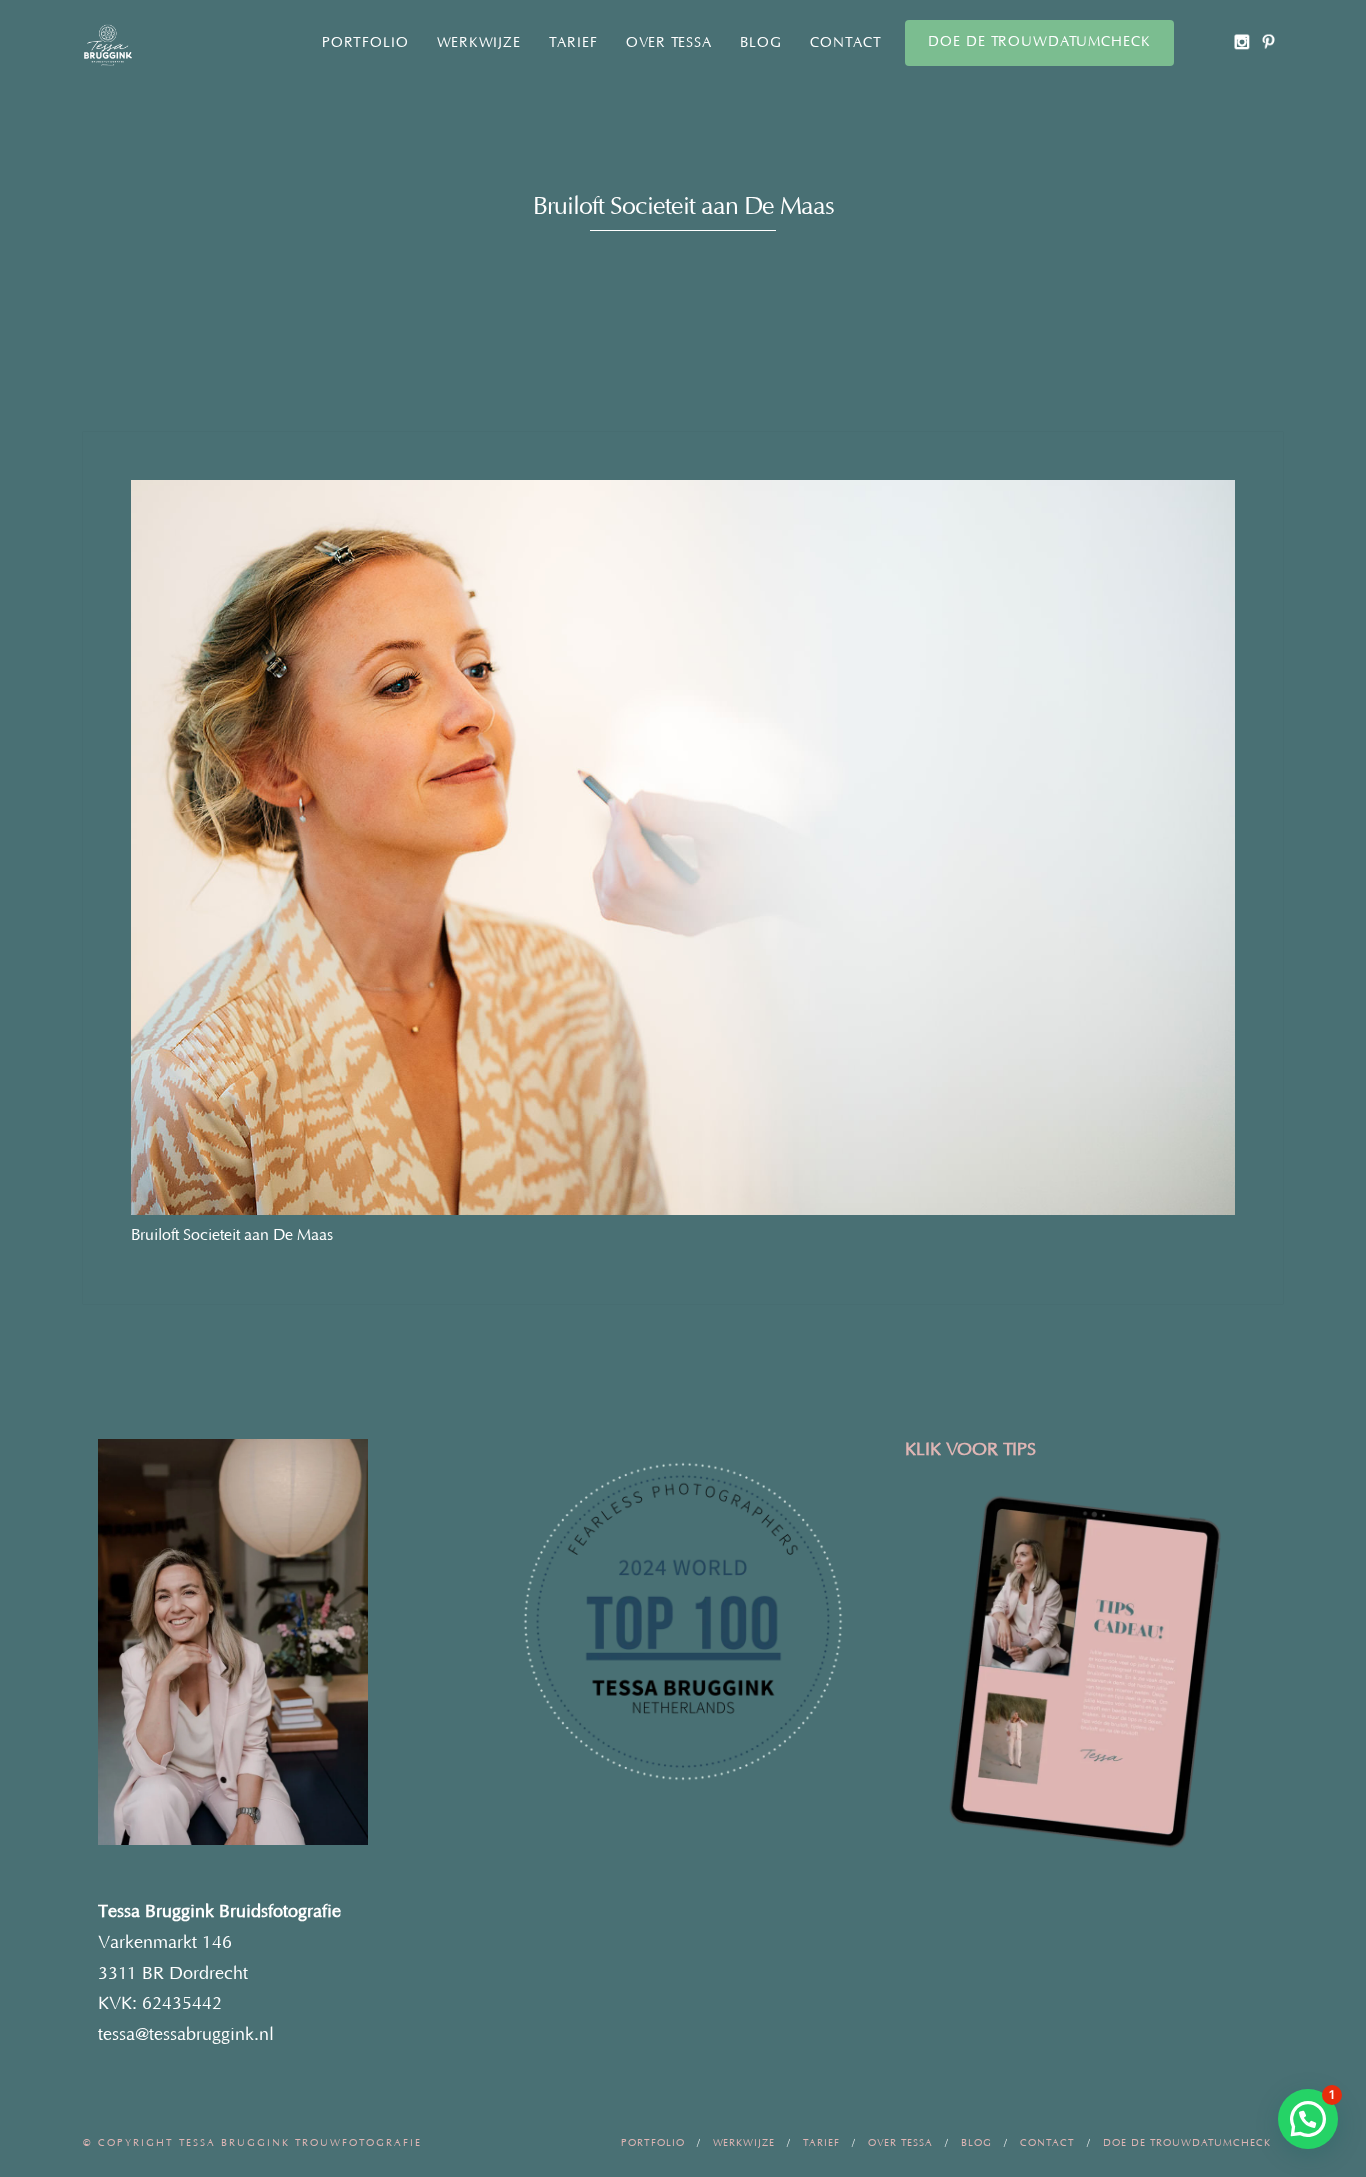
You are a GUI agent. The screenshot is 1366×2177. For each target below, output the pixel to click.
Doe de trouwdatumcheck (1039, 42)
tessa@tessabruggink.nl (186, 2035)
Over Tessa (669, 43)
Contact (846, 43)
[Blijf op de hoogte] (1241, 41)
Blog (761, 43)
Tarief (573, 43)
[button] (1308, 2119)
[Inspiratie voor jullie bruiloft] (1268, 41)
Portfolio (365, 43)
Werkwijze (479, 43)
